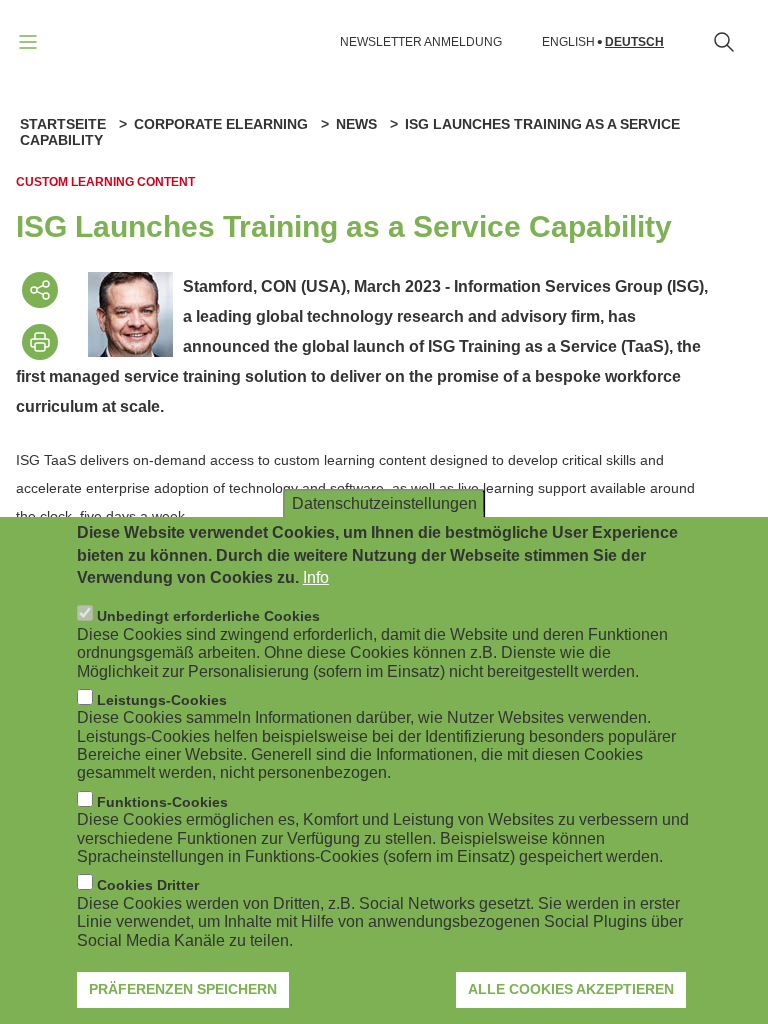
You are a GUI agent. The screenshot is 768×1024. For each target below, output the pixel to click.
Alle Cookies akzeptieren (571, 989)
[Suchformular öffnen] (724, 42)
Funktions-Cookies (162, 802)
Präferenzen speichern (183, 989)
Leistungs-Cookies (162, 700)
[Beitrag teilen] (40, 290)
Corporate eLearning (221, 124)
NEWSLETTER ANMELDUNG (421, 42)
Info (316, 577)
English (568, 42)
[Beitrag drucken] (40, 342)
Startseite (63, 124)
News (356, 124)
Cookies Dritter (148, 885)
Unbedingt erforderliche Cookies (208, 616)
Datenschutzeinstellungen (384, 503)
